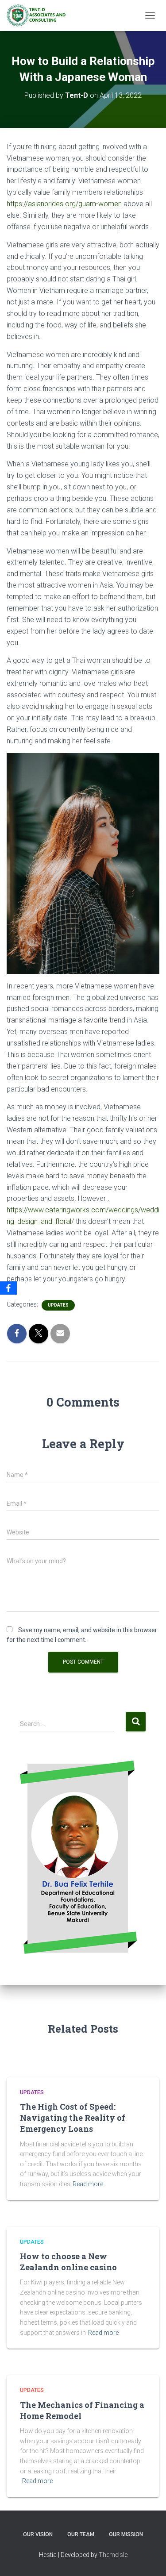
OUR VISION (38, 2534)
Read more (88, 2184)
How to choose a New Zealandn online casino (68, 2262)
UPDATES (58, 1305)
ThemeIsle (113, 2555)
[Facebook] (8, 1288)
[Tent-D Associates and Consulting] (39, 15)
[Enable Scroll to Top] (149, 2558)
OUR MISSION (126, 2534)
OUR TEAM (81, 2534)
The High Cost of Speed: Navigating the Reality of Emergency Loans (73, 2118)
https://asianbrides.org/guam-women (64, 204)
